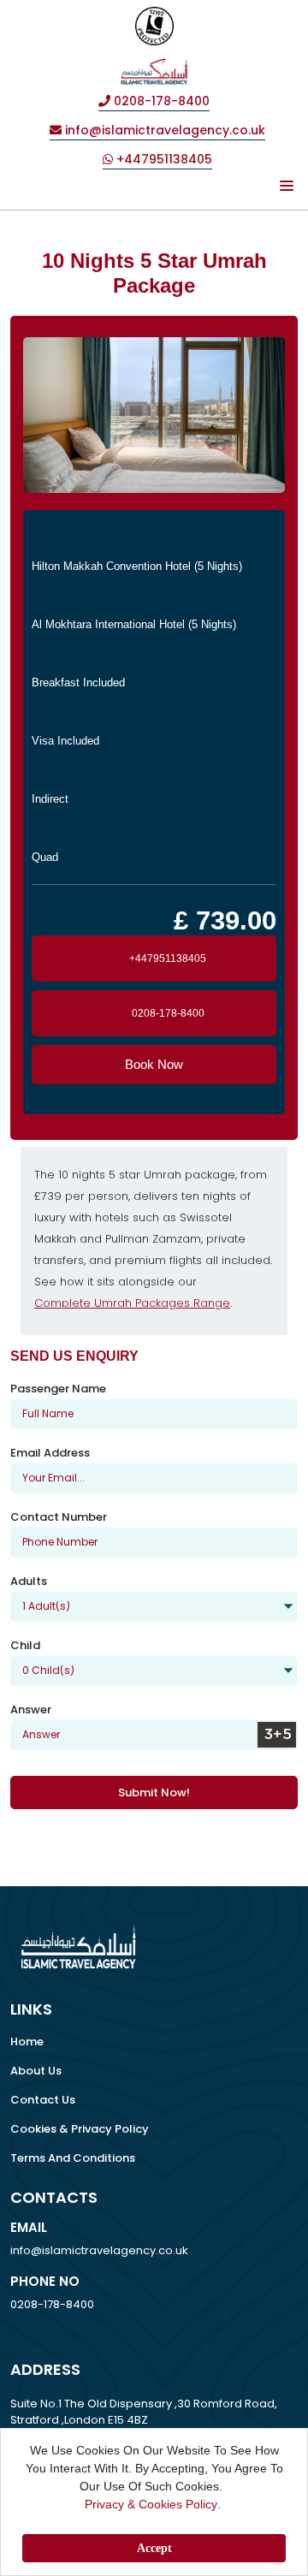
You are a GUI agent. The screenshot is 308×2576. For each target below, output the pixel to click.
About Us (36, 2071)
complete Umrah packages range (132, 1303)
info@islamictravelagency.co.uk (99, 2250)
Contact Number (59, 1517)
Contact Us (43, 2100)
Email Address (50, 1453)
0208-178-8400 (168, 1013)
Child (25, 1645)
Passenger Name (58, 1389)
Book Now (154, 1064)
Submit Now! (154, 1793)
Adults (29, 1581)
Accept (154, 2548)
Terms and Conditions (73, 2158)
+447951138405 (168, 959)
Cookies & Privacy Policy (80, 2129)
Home (27, 2042)
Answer (31, 1709)
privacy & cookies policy (151, 2504)
